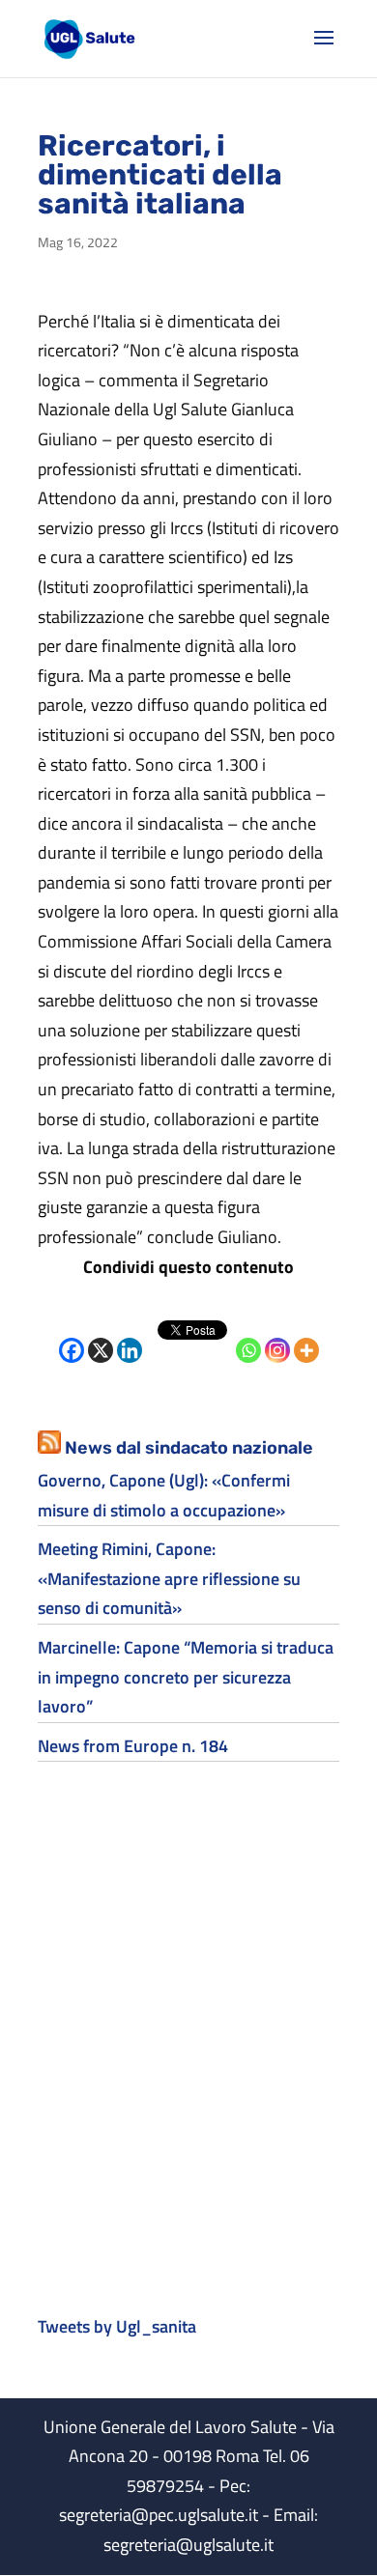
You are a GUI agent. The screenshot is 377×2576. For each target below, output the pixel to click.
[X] (101, 1335)
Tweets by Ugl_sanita (117, 2326)
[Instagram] (277, 1335)
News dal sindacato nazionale (189, 1448)
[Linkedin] (130, 1335)
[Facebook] (72, 1335)
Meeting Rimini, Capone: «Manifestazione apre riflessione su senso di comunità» (169, 1578)
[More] (306, 1335)
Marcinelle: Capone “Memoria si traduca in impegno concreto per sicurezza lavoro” (186, 1677)
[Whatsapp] (248, 1335)
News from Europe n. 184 (133, 1746)
